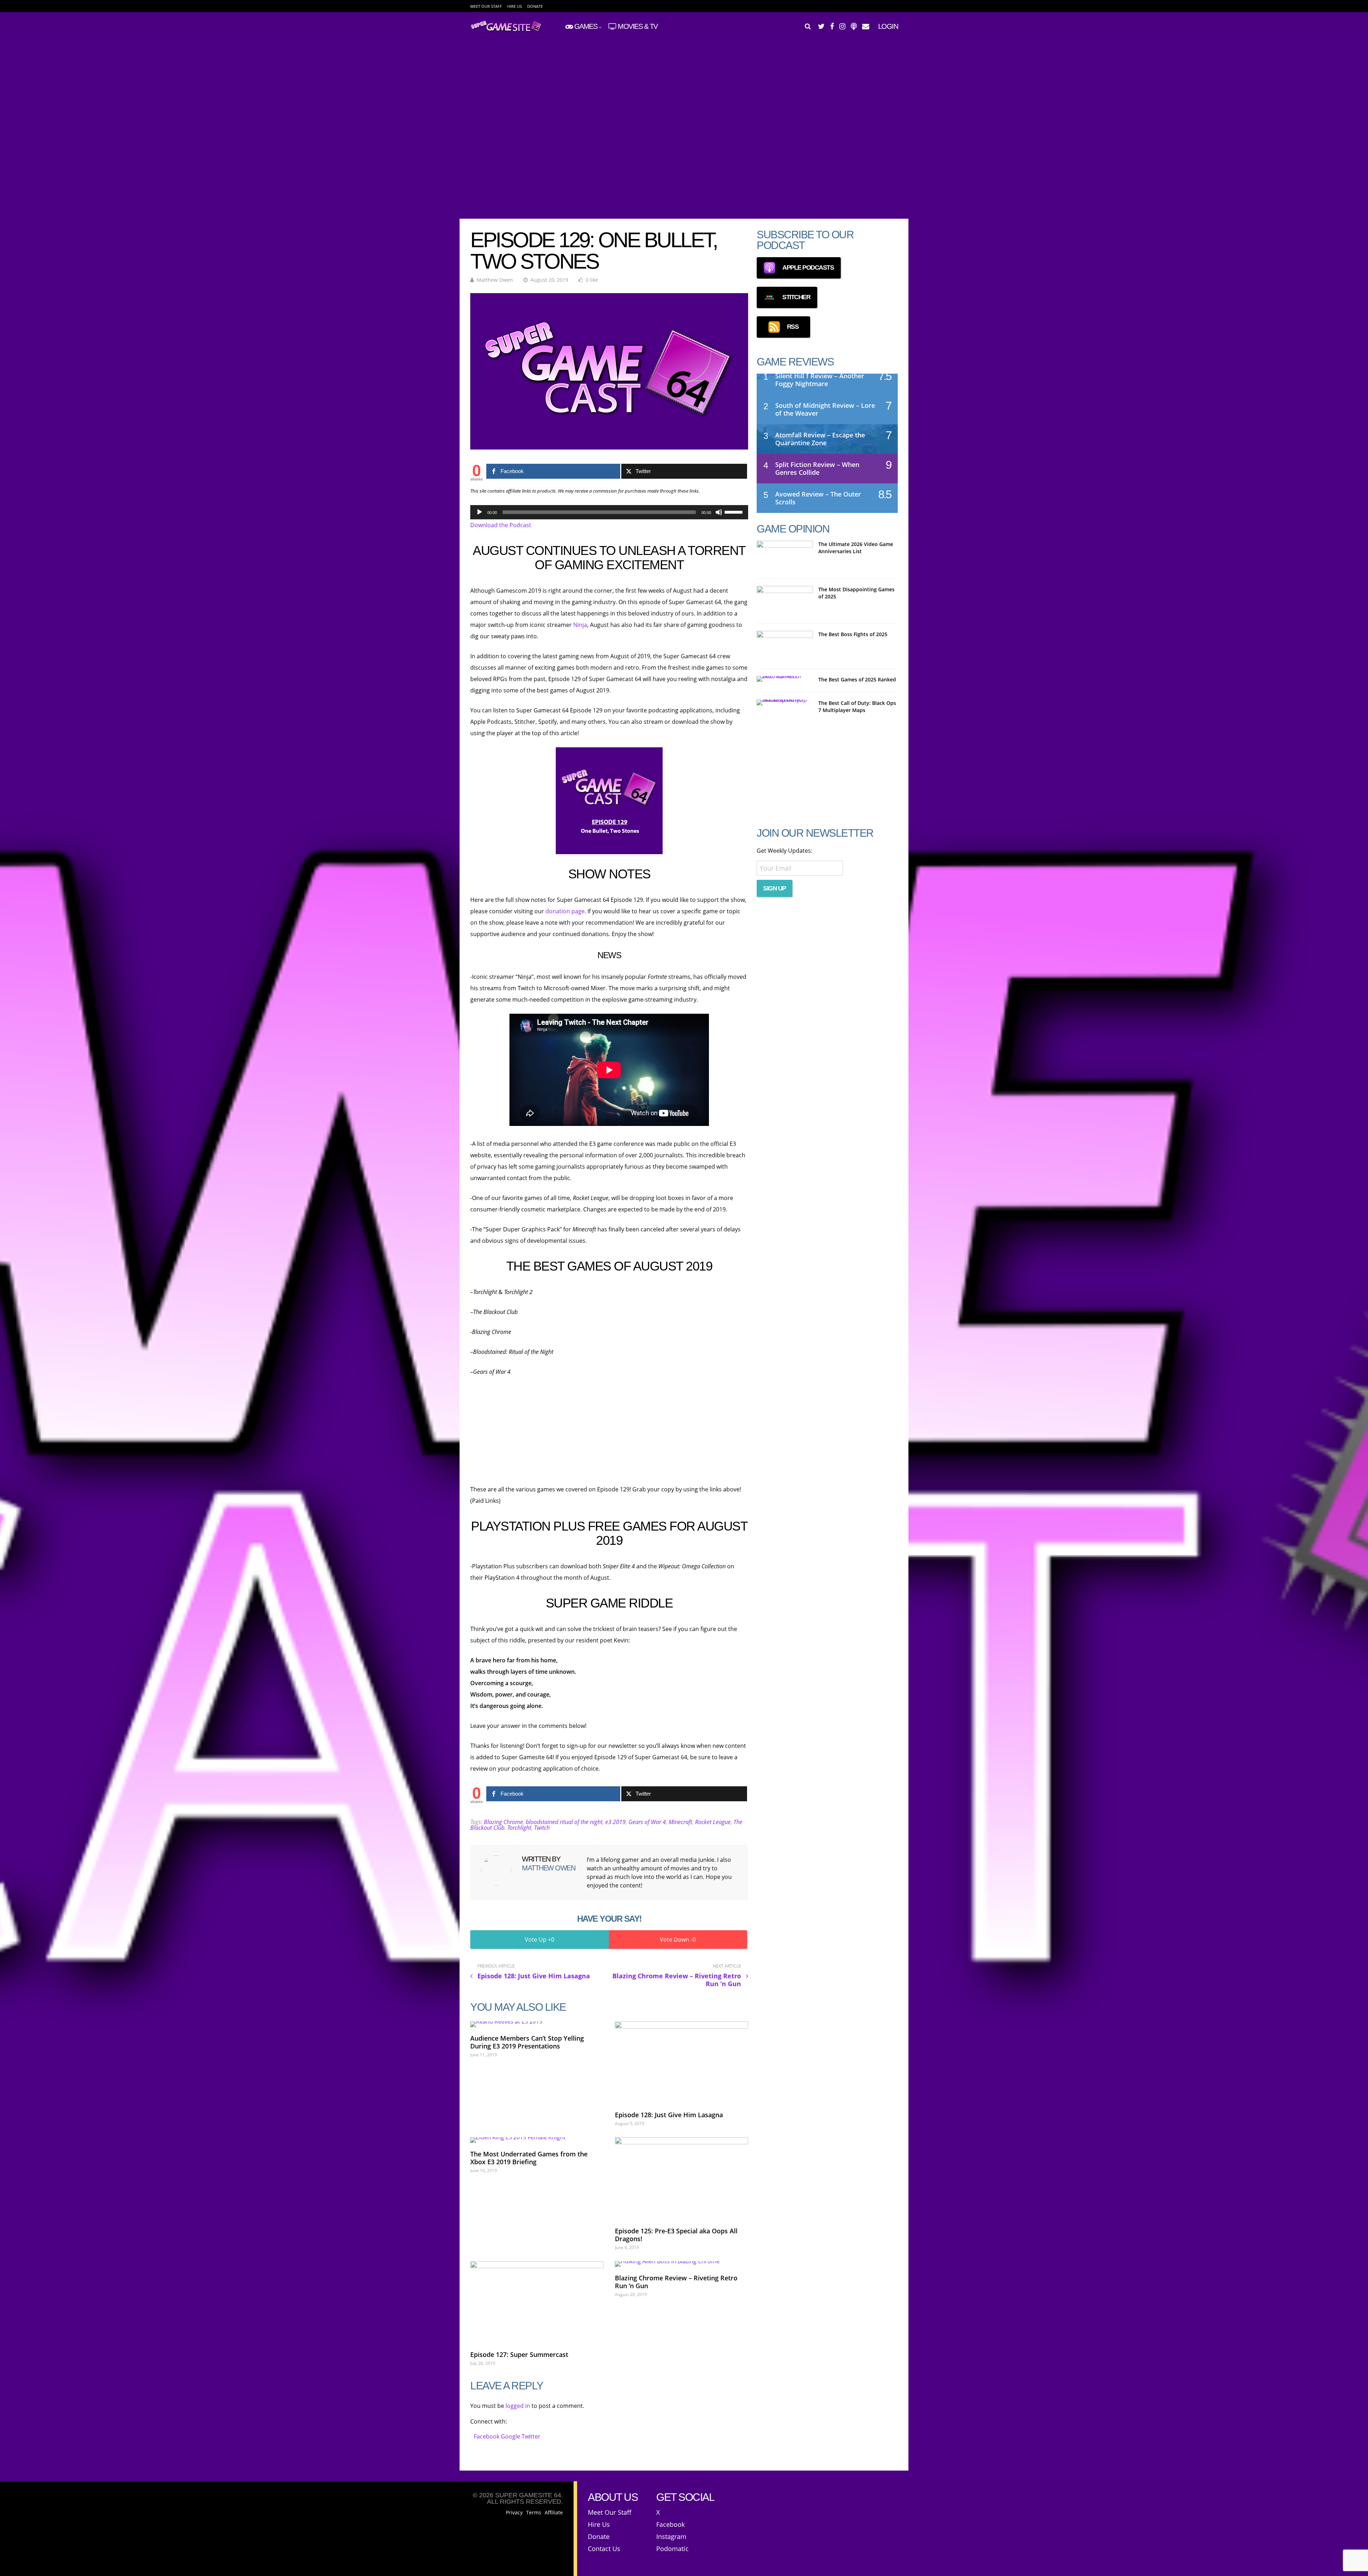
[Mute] (719, 512)
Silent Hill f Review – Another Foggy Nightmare (820, 380)
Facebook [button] (487, 2436)
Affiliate (554, 2513)
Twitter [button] (531, 2436)
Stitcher (796, 297)
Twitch (542, 1828)
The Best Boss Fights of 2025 (853, 634)
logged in (518, 2406)
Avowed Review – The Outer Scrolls (818, 498)
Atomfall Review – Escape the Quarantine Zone (820, 439)
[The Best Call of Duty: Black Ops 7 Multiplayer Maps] (785, 702)
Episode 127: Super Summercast (519, 2354)
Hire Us (515, 6)
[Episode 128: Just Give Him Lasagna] (682, 2063)
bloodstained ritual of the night (564, 1822)
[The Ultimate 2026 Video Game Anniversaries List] (785, 556)
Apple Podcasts (808, 268)
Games (586, 26)
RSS (793, 327)
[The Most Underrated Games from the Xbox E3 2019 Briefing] (537, 2140)
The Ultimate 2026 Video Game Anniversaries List (856, 548)
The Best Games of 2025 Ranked (857, 679)
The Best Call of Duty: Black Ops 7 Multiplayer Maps (857, 707)
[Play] (480, 512)
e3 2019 (615, 1822)
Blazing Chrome (503, 1822)
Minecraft (680, 1822)
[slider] (735, 511)
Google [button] (511, 2436)
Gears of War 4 (647, 1822)
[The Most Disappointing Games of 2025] (785, 601)
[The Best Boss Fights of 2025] (785, 646)
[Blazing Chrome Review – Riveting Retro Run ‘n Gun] (682, 2264)
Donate (535, 6)
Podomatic (672, 2549)
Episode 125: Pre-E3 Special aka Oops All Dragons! (676, 2235)
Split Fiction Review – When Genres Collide (817, 468)
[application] (609, 512)
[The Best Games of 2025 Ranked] (785, 679)
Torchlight (519, 1828)
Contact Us (604, 2549)
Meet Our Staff (486, 6)
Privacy (514, 2513)
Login (888, 26)
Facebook (670, 2524)
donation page (565, 911)
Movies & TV (638, 26)
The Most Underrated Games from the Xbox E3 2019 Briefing (529, 2158)
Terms (534, 2513)
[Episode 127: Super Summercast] (537, 2302)
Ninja (580, 625)
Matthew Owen (495, 280)
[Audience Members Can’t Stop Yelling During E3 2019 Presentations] (537, 2024)
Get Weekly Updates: (784, 851)
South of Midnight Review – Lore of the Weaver (825, 409)
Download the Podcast (501, 525)
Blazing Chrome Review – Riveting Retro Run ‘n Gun (676, 2282)
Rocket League (713, 1822)
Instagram (671, 2536)
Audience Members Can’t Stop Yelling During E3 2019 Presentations (527, 2042)
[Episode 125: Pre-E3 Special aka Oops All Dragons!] (682, 2178)
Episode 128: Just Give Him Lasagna (669, 2115)
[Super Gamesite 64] (509, 30)
